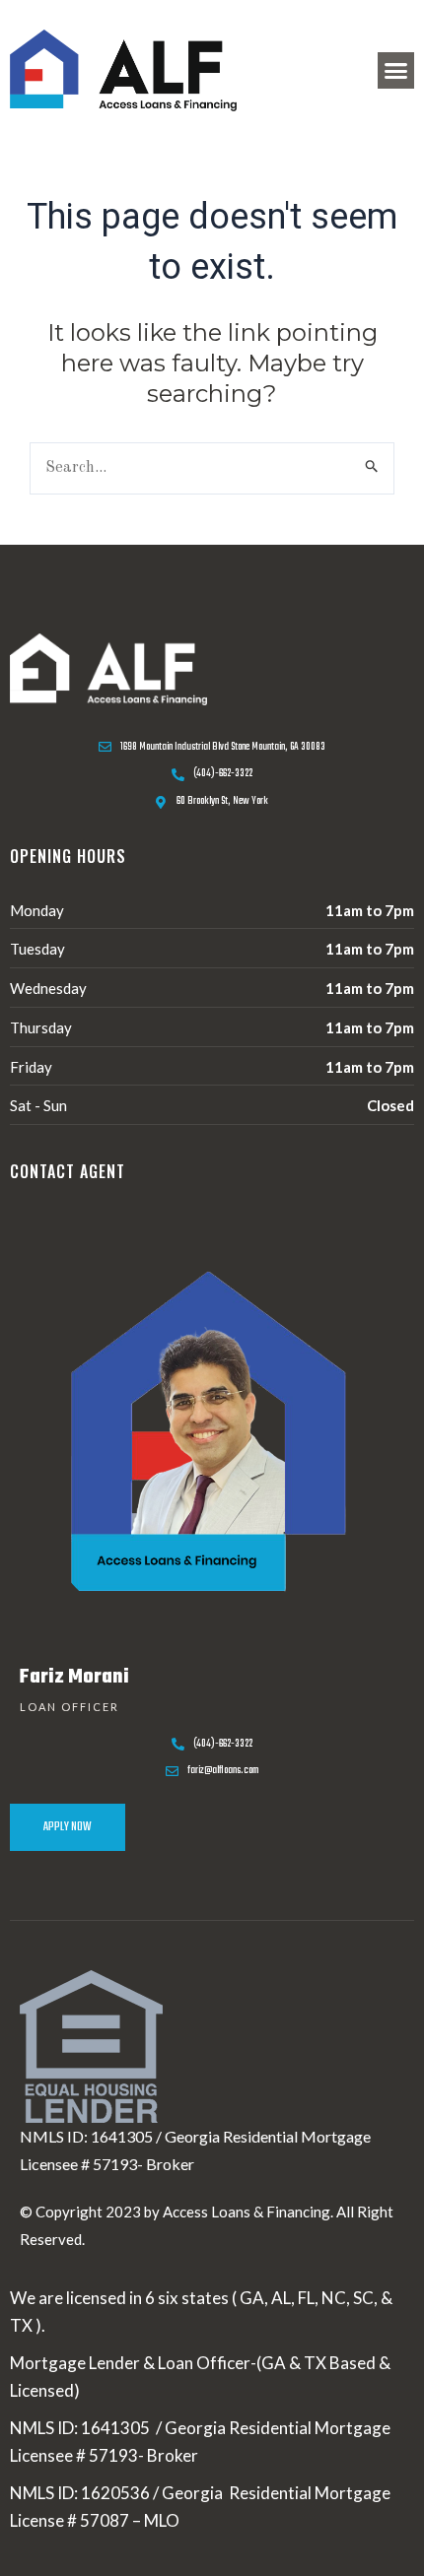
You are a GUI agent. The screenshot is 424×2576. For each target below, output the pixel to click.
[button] (396, 71)
